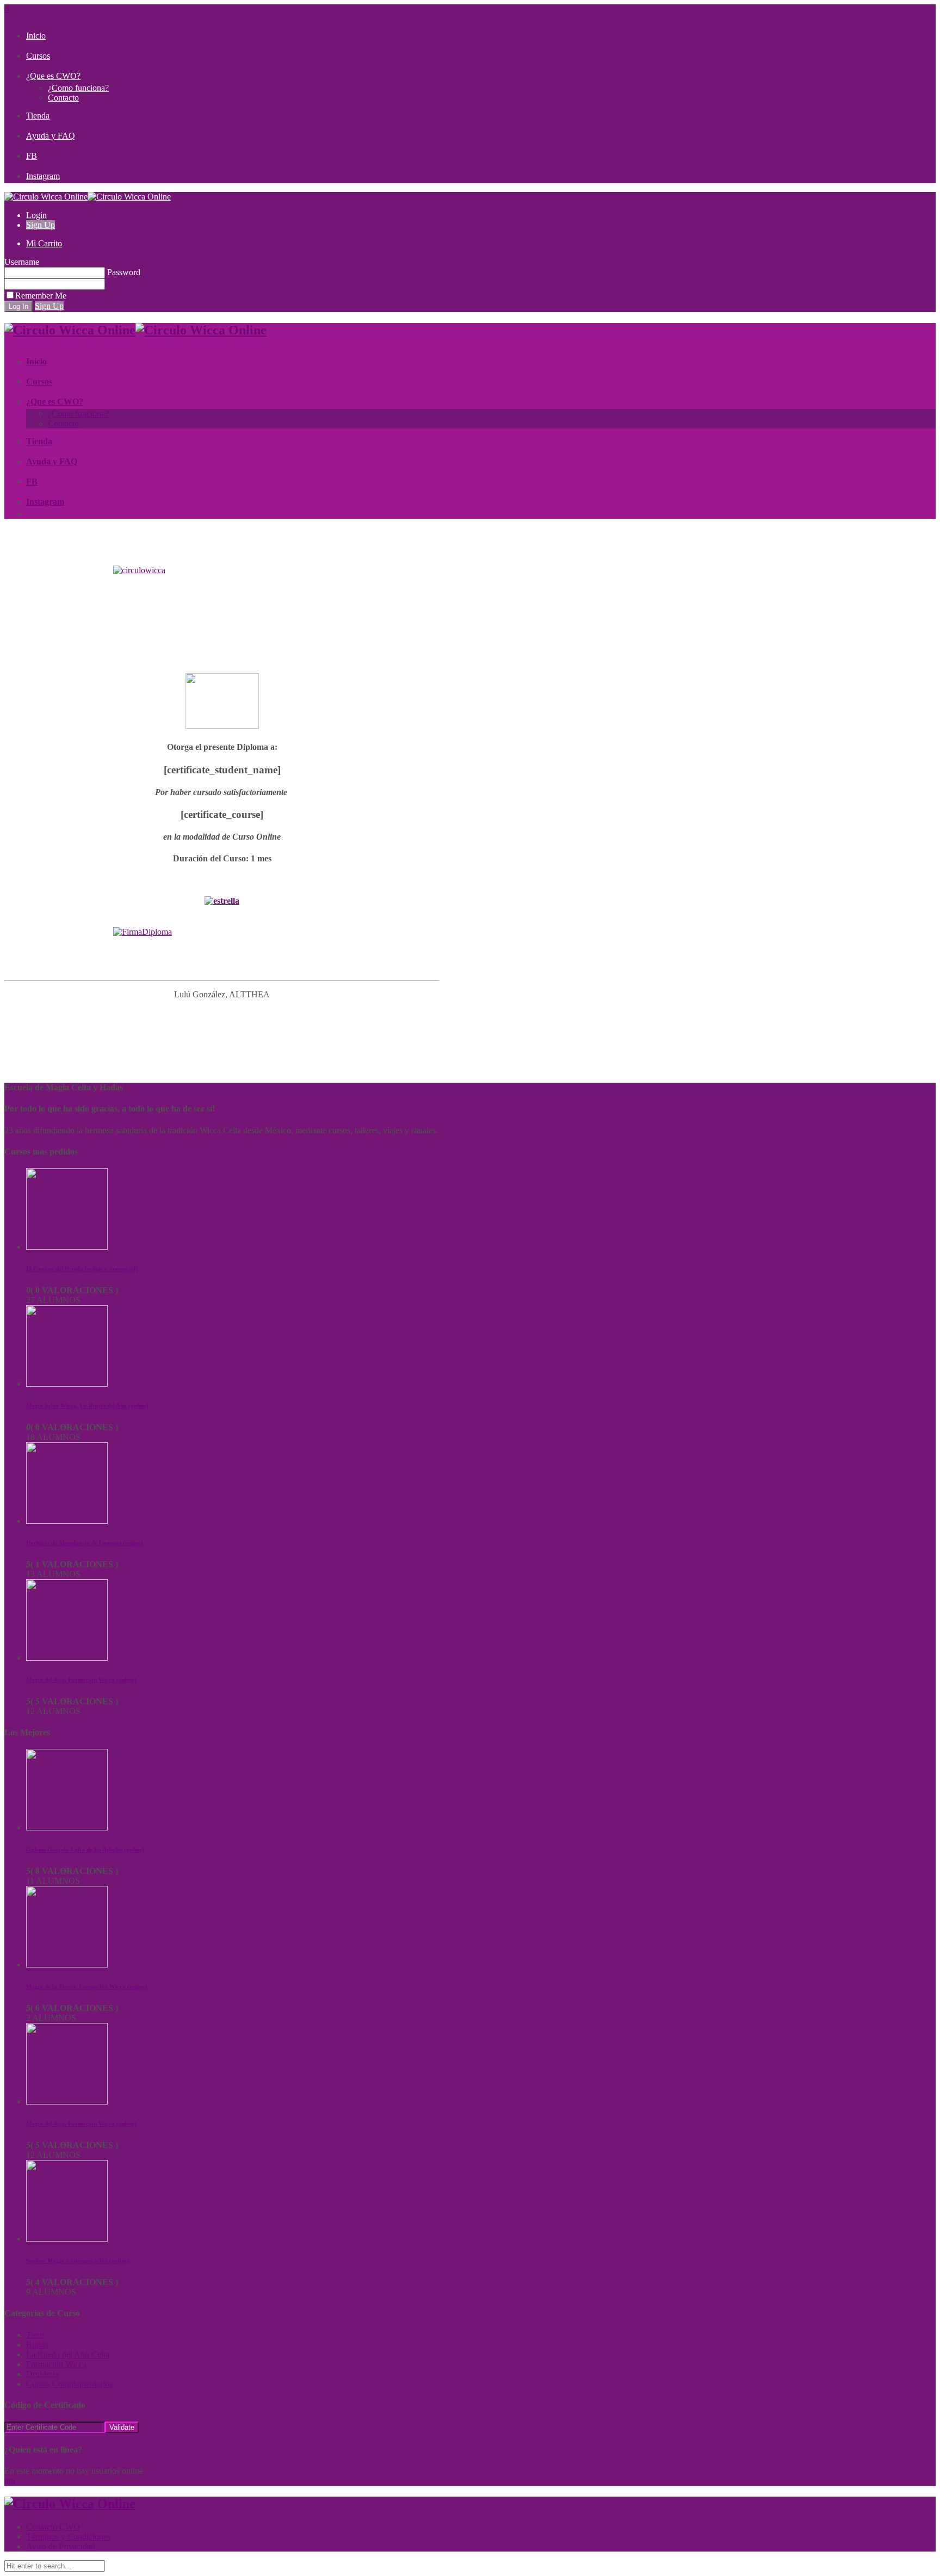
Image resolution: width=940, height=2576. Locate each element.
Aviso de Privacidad (61, 2546)
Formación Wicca (56, 2364)
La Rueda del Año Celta (68, 2354)
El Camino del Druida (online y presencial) (82, 1269)
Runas (37, 2345)
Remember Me (41, 296)
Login (36, 215)
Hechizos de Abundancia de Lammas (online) (85, 1543)
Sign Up (41, 225)
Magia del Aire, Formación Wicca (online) (81, 1680)
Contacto (63, 98)
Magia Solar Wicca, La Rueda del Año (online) (87, 1406)
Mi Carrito (44, 243)
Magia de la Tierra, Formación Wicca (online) (87, 1987)
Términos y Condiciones (68, 2537)
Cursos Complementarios (69, 2384)
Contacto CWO (53, 2527)
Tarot (35, 2335)
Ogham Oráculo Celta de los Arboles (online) (85, 1849)
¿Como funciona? (78, 88)
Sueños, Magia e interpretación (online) (78, 2261)
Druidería (42, 2374)
